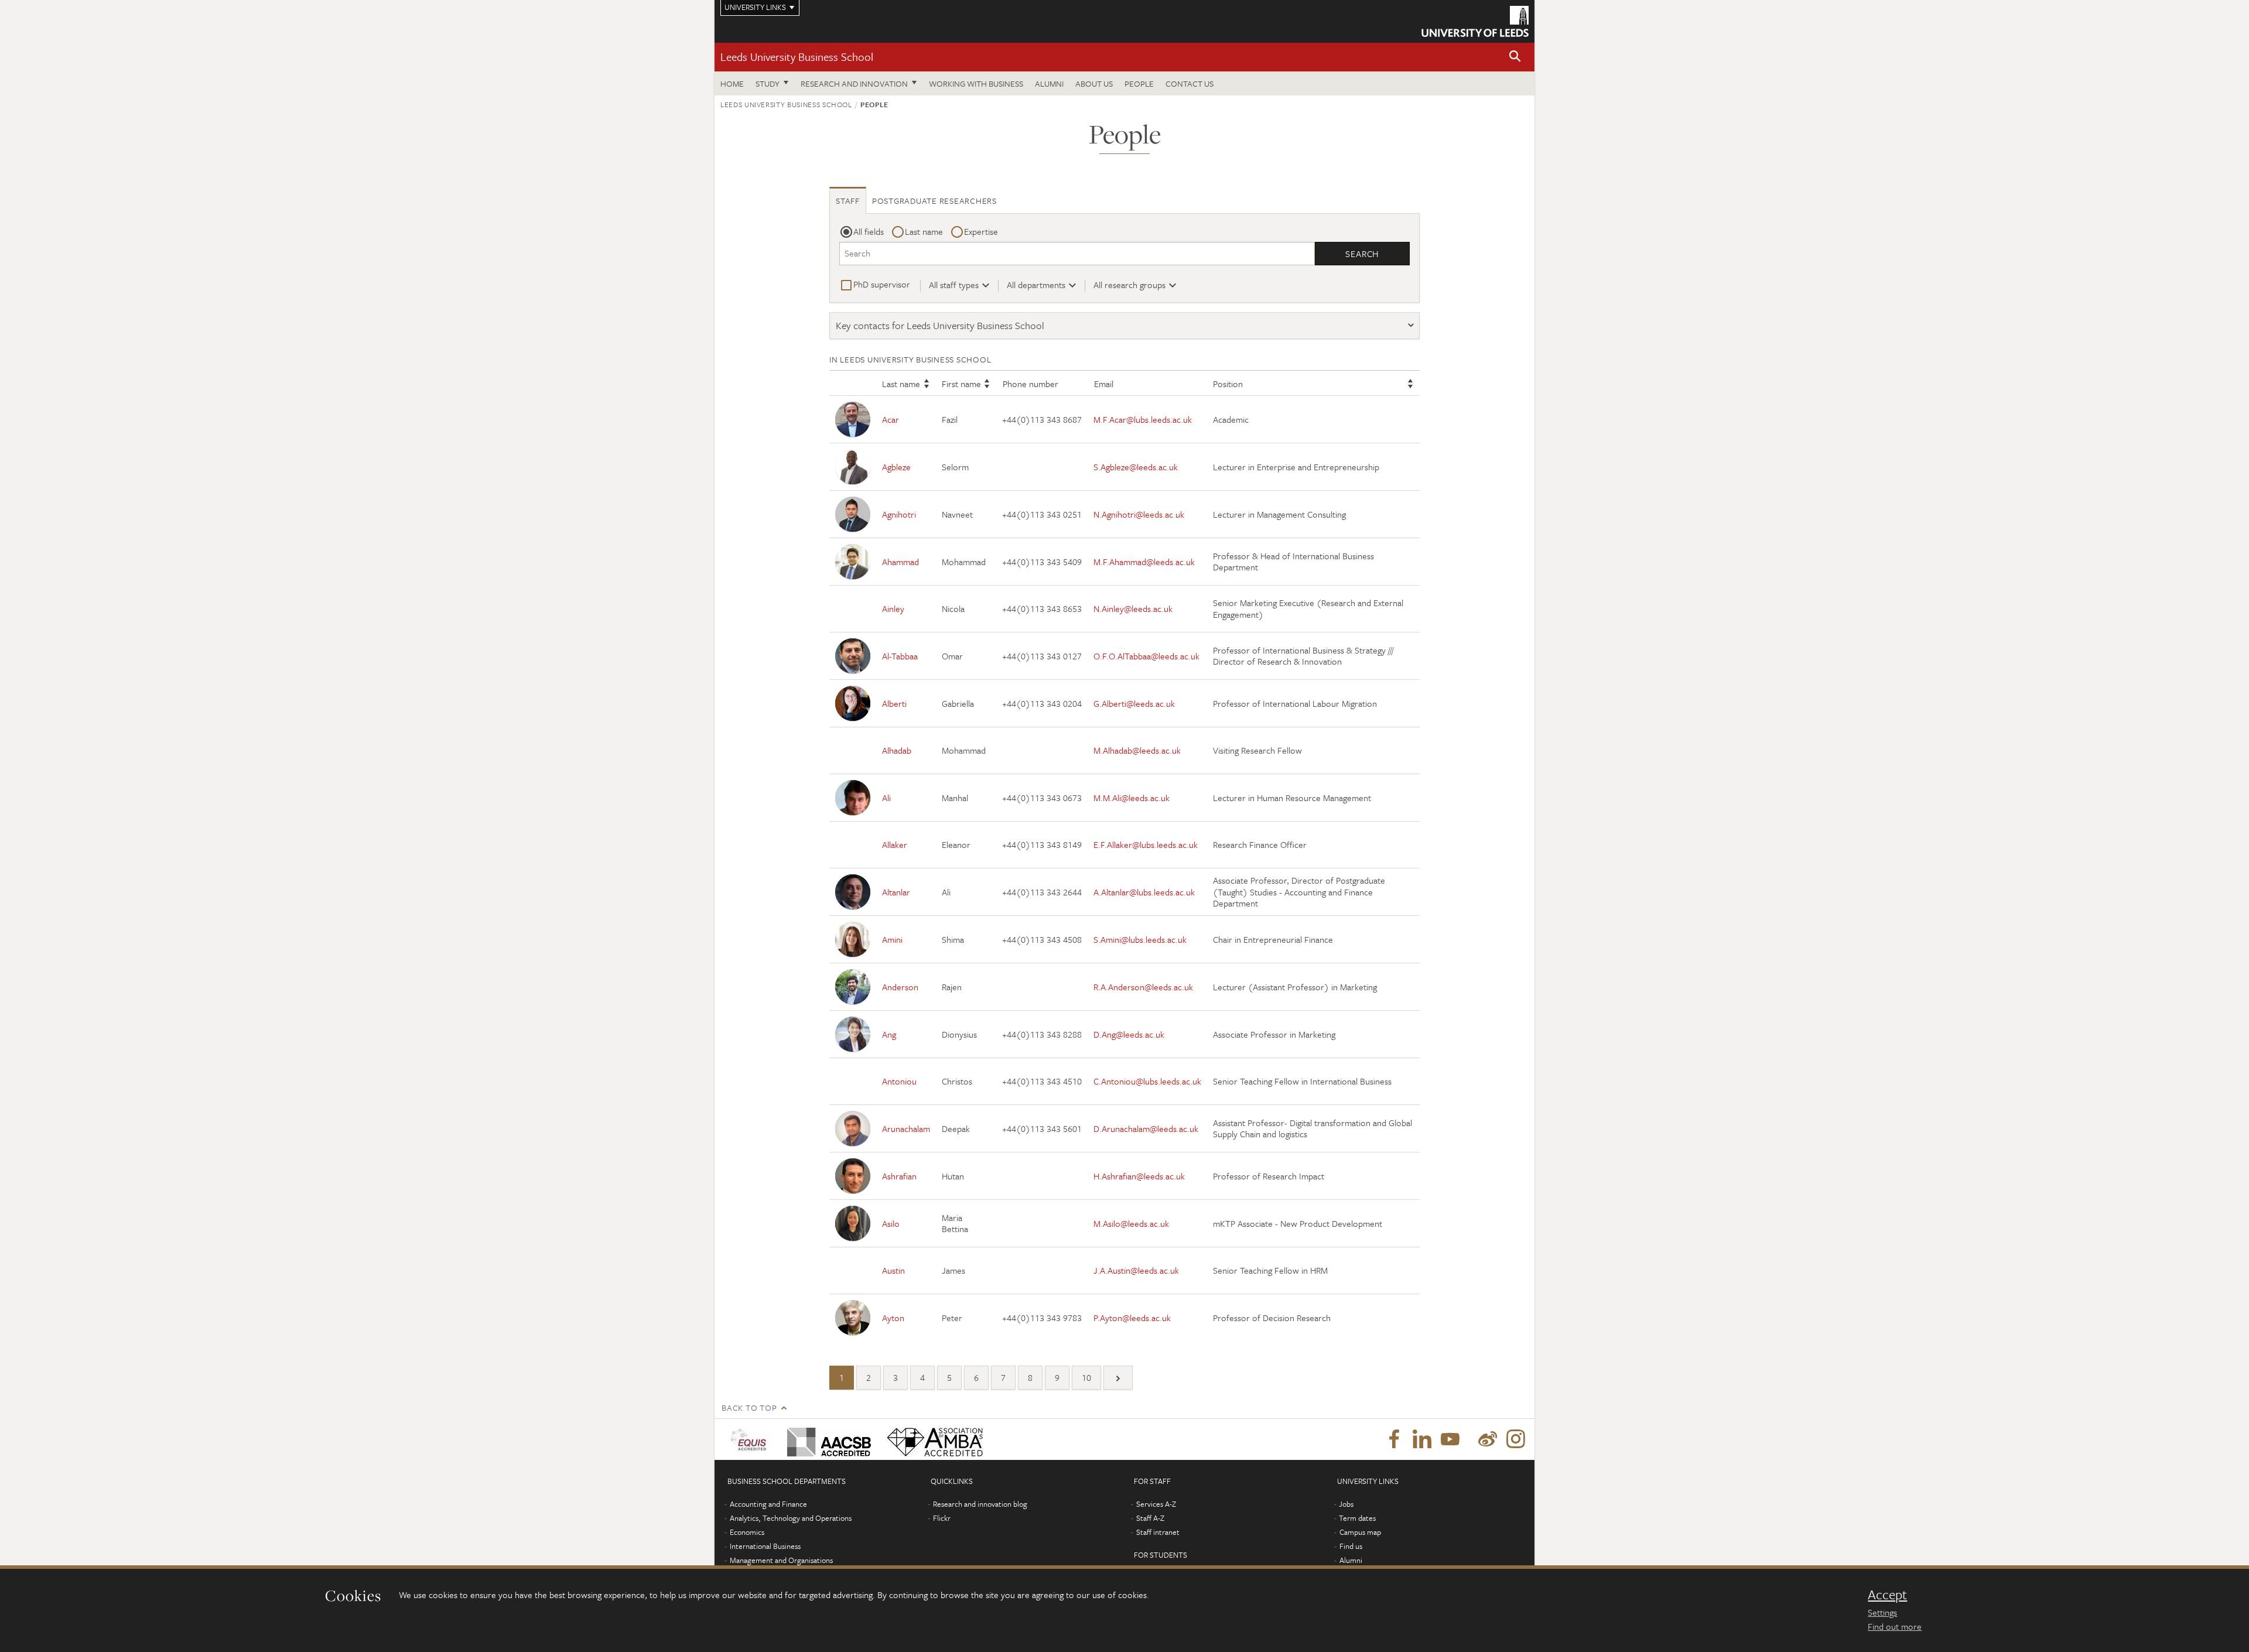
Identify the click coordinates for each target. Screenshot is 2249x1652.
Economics (747, 1532)
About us (1094, 83)
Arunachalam (906, 1128)
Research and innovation (854, 83)
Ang (889, 1034)
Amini (892, 939)
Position (1228, 384)
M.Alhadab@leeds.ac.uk (1137, 750)
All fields (869, 231)
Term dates (1357, 1518)
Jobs (1346, 1504)
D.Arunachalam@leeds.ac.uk (1146, 1128)
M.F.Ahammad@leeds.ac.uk (1144, 562)
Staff (848, 201)
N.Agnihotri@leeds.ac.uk (1139, 514)
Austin (893, 1270)
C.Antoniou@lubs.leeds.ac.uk (1147, 1081)
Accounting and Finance (768, 1504)
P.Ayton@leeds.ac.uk (1132, 1318)
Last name (924, 231)
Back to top (749, 1408)
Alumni (1049, 83)
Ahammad (900, 562)
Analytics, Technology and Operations (791, 1518)
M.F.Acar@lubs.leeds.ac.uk (1143, 419)
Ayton (893, 1318)
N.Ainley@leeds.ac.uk (1133, 608)
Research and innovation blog (980, 1504)
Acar (891, 419)
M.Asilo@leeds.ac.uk (1131, 1223)
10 (1086, 1377)
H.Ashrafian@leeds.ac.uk (1139, 1176)
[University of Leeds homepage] (1475, 21)
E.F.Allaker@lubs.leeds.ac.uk (1146, 844)
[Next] (1118, 1378)
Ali (886, 798)
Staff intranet (1158, 1532)
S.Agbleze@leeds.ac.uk (1136, 467)
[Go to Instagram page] (1516, 1439)
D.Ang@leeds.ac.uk (1129, 1034)
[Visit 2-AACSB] (827, 1439)
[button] (1515, 57)
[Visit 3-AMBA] (932, 1439)
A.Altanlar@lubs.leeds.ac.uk (1144, 892)
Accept (1887, 1595)
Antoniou (899, 1081)
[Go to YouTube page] (1450, 1439)
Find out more (1895, 1626)
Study (768, 83)
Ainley (893, 608)
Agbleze (896, 467)
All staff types (954, 285)
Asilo (891, 1223)
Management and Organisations (781, 1560)
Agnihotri (899, 514)
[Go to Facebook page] (1394, 1439)
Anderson (900, 987)
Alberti (894, 703)
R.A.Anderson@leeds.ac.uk (1143, 987)
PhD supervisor (882, 284)
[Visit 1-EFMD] (751, 1439)
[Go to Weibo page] (1488, 1439)
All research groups (1129, 285)
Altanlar (896, 892)
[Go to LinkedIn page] (1422, 1439)
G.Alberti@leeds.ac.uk (1134, 703)
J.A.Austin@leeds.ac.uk (1136, 1270)
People (1139, 83)
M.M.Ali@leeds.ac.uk (1132, 798)
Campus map (1360, 1532)
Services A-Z (1156, 1504)
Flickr (942, 1518)
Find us (1351, 1546)
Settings (1882, 1612)
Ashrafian (899, 1176)
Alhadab (897, 750)
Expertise (981, 231)
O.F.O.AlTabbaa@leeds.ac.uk (1146, 656)
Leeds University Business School (797, 57)
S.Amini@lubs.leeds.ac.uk (1140, 939)
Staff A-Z (1150, 1518)
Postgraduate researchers (934, 201)
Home (732, 83)
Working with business (976, 83)
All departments (1036, 285)
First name (961, 384)
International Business (765, 1546)
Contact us (1190, 83)
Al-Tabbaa (900, 656)
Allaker (895, 844)
